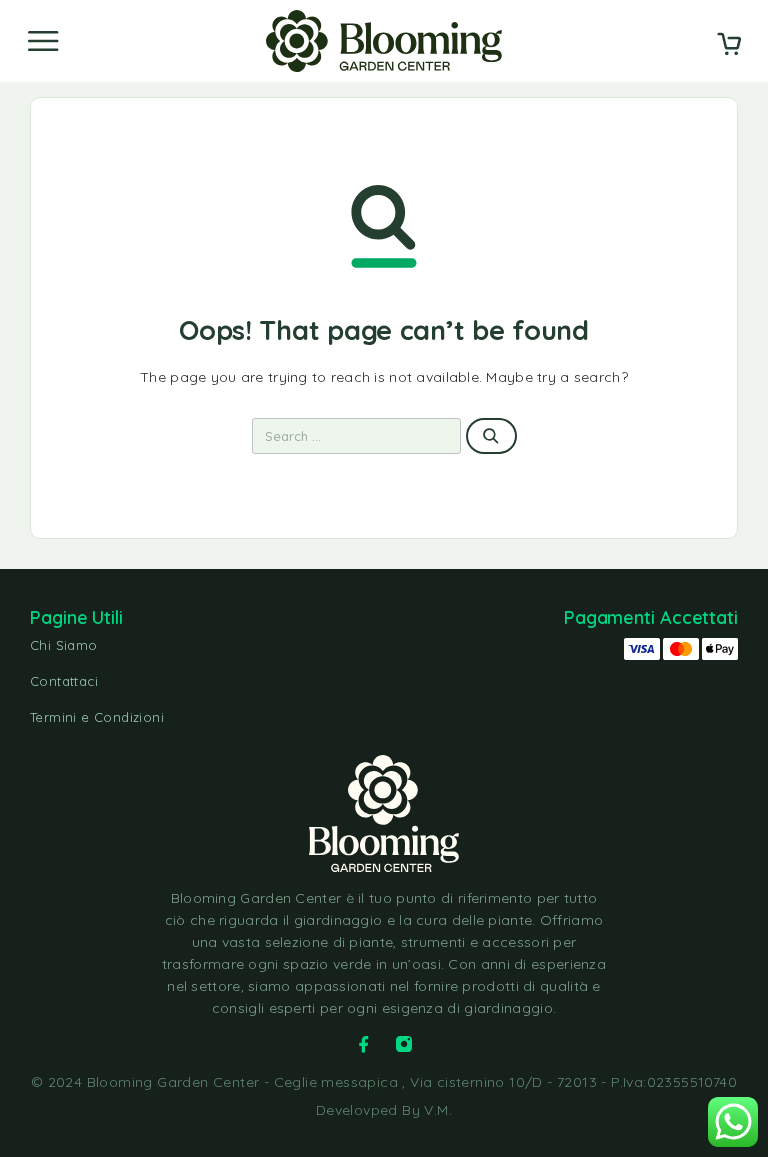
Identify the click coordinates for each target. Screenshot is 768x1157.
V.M (436, 1110)
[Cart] (729, 46)
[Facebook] (364, 1044)
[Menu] (43, 41)
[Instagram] (404, 1044)
